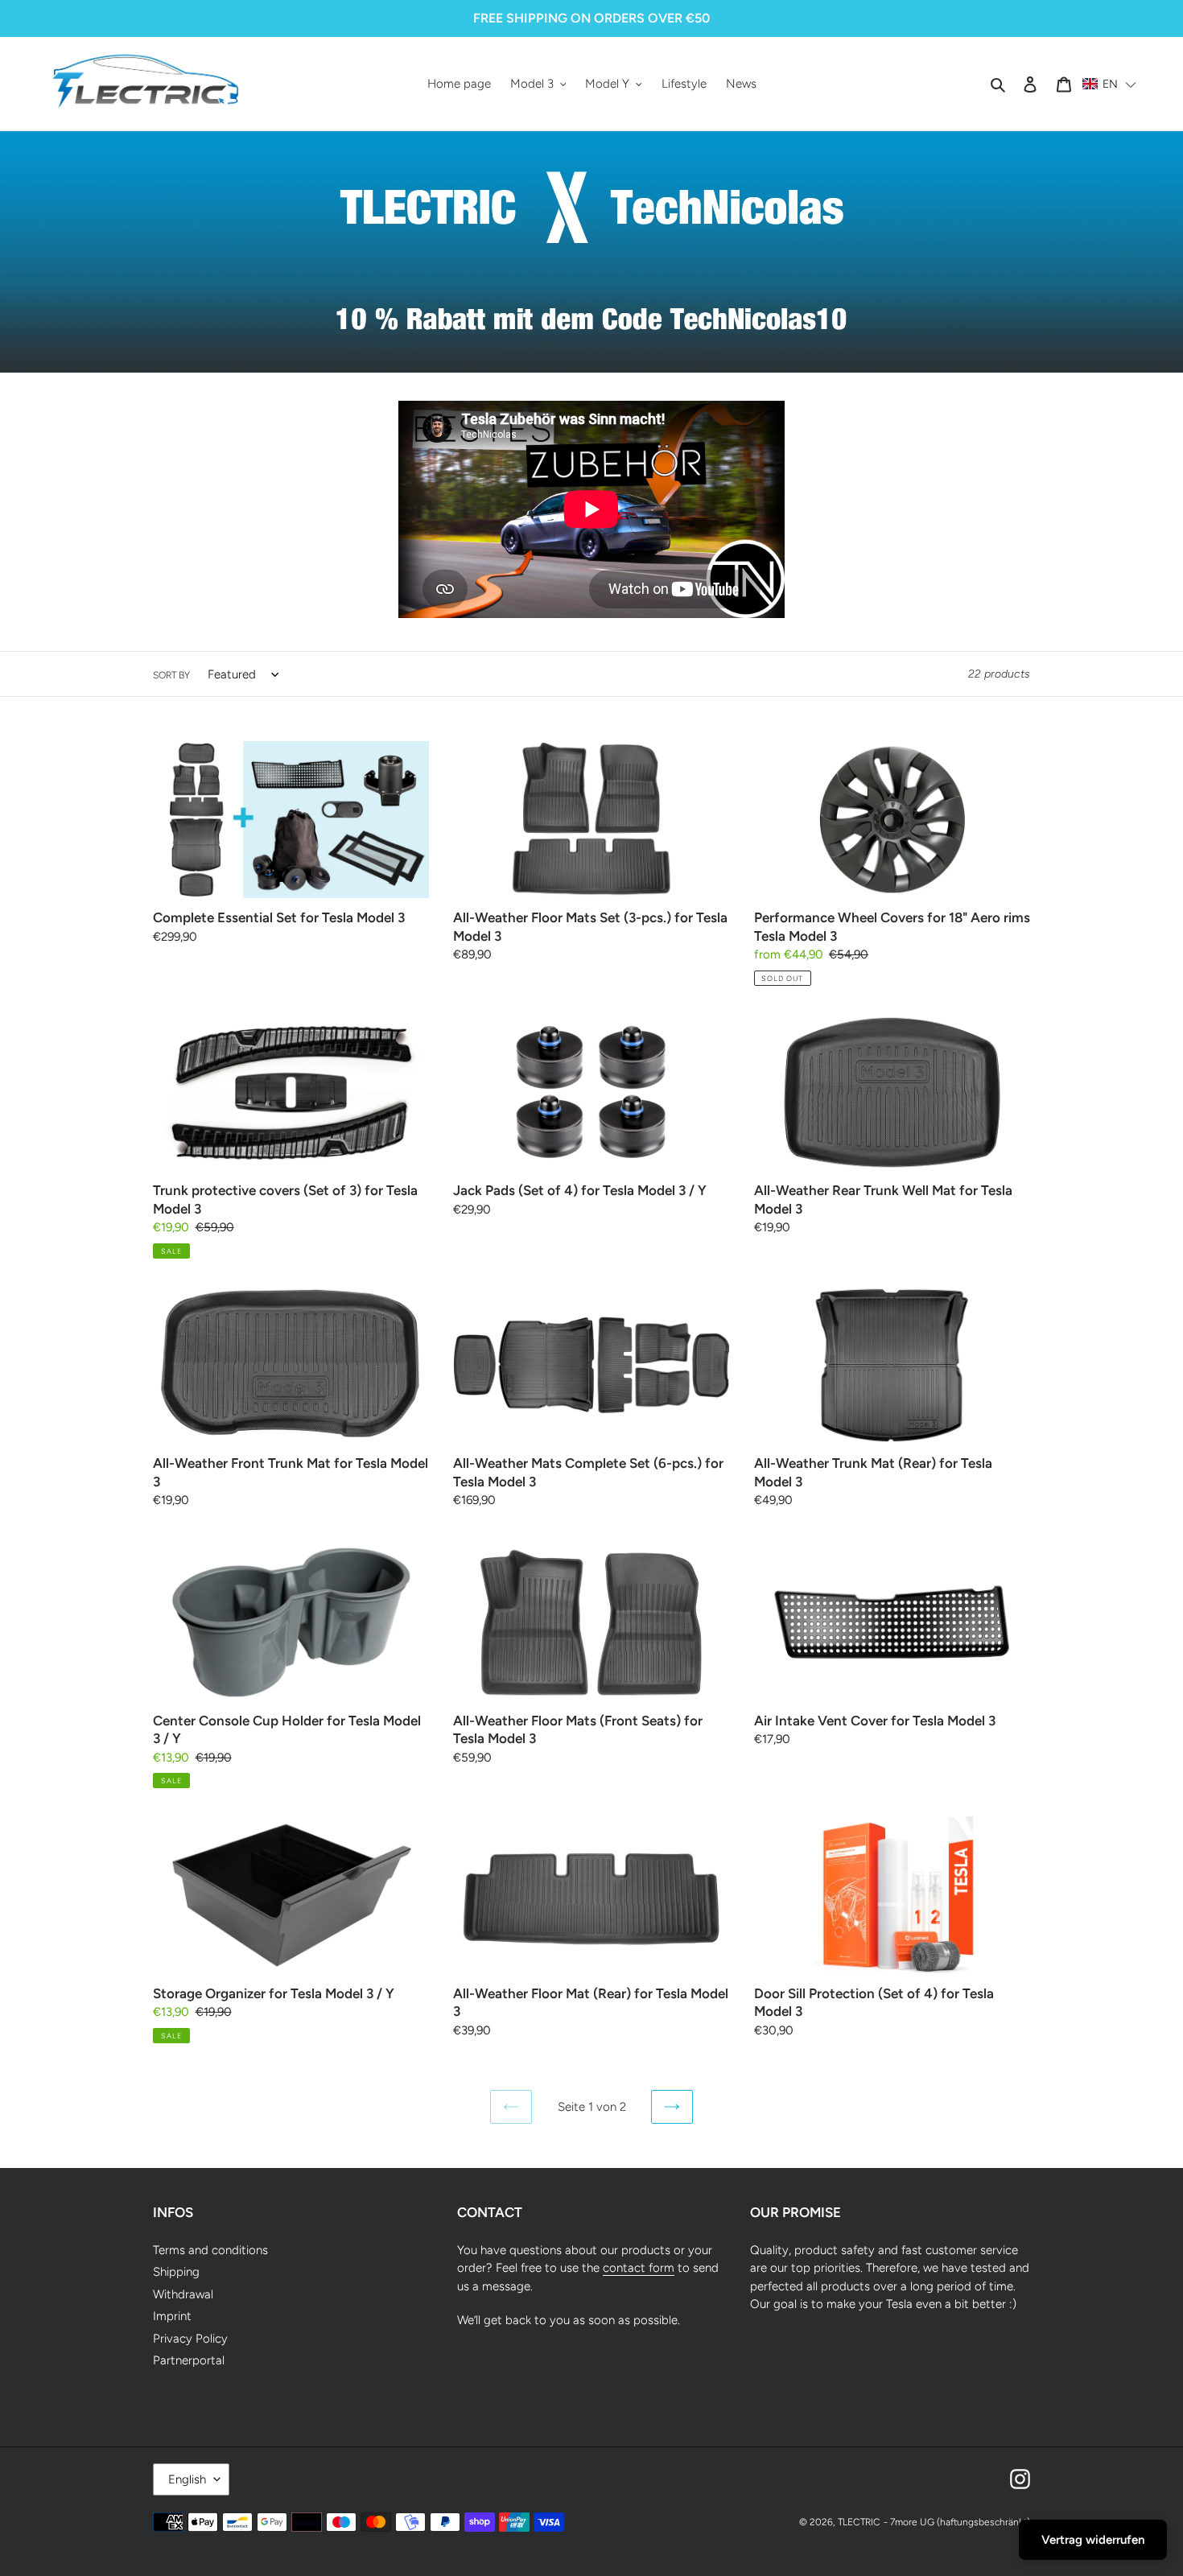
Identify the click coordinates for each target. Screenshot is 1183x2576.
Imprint (172, 2316)
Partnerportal (189, 2360)
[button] (1110, 84)
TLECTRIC (859, 2522)
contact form (639, 2268)
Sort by (171, 675)
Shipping (176, 2272)
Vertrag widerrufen (1093, 2540)
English (187, 2479)
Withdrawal (183, 2294)
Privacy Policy (190, 2339)
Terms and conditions (210, 2250)
